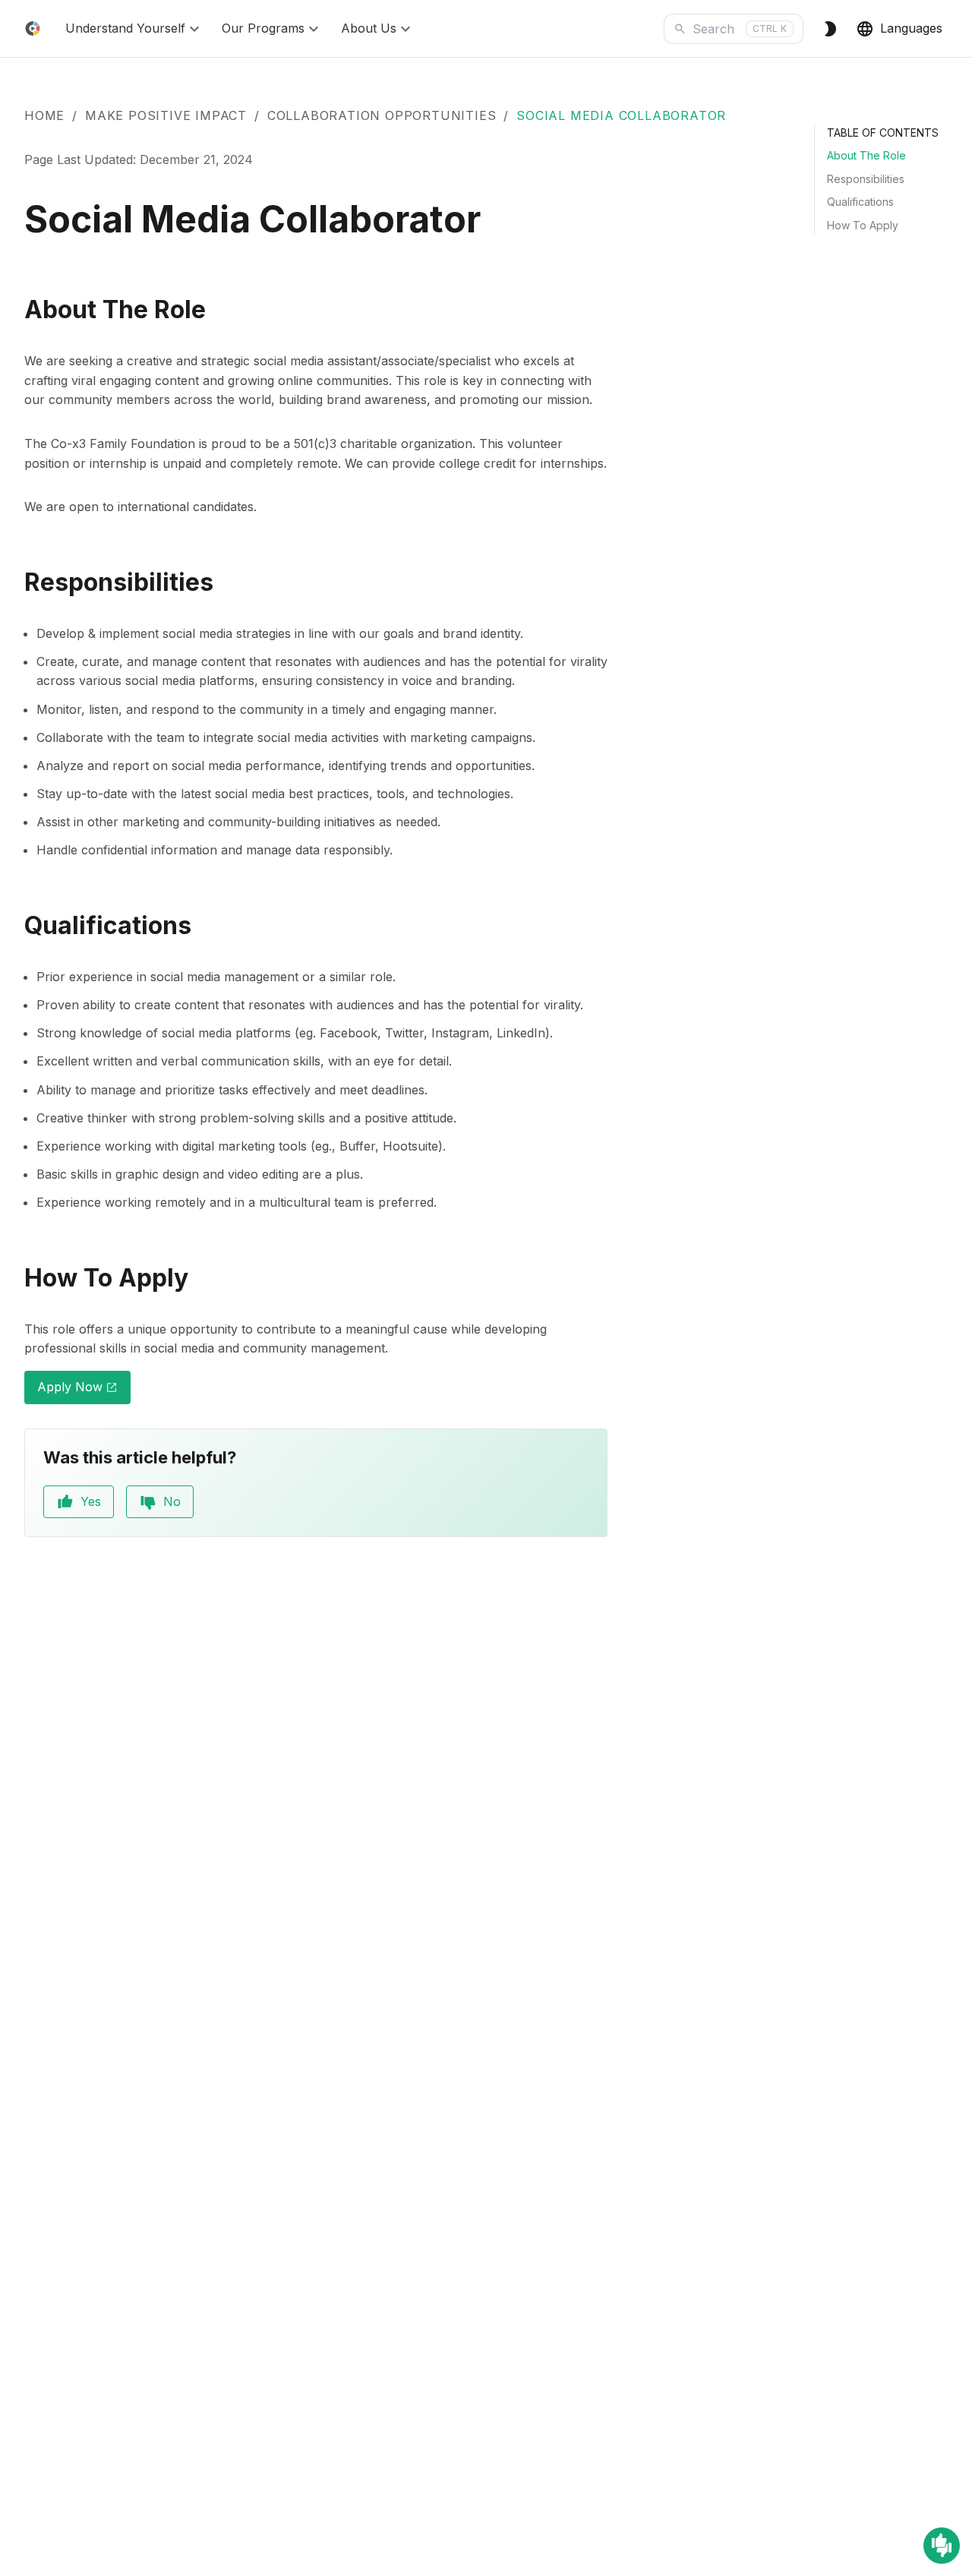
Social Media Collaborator (621, 115)
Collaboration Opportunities (382, 115)
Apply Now (84, 1391)
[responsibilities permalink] (15, 583)
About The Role (866, 155)
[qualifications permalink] (15, 926)
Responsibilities (866, 179)
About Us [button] (369, 28)
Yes (91, 1501)
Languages (911, 28)
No (172, 1501)
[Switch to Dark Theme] (830, 29)
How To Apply (863, 225)
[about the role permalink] (15, 310)
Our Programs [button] (263, 28)
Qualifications (860, 202)
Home (44, 115)
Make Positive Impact (166, 115)
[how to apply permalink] (15, 1279)
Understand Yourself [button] (125, 28)
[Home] (33, 28)
